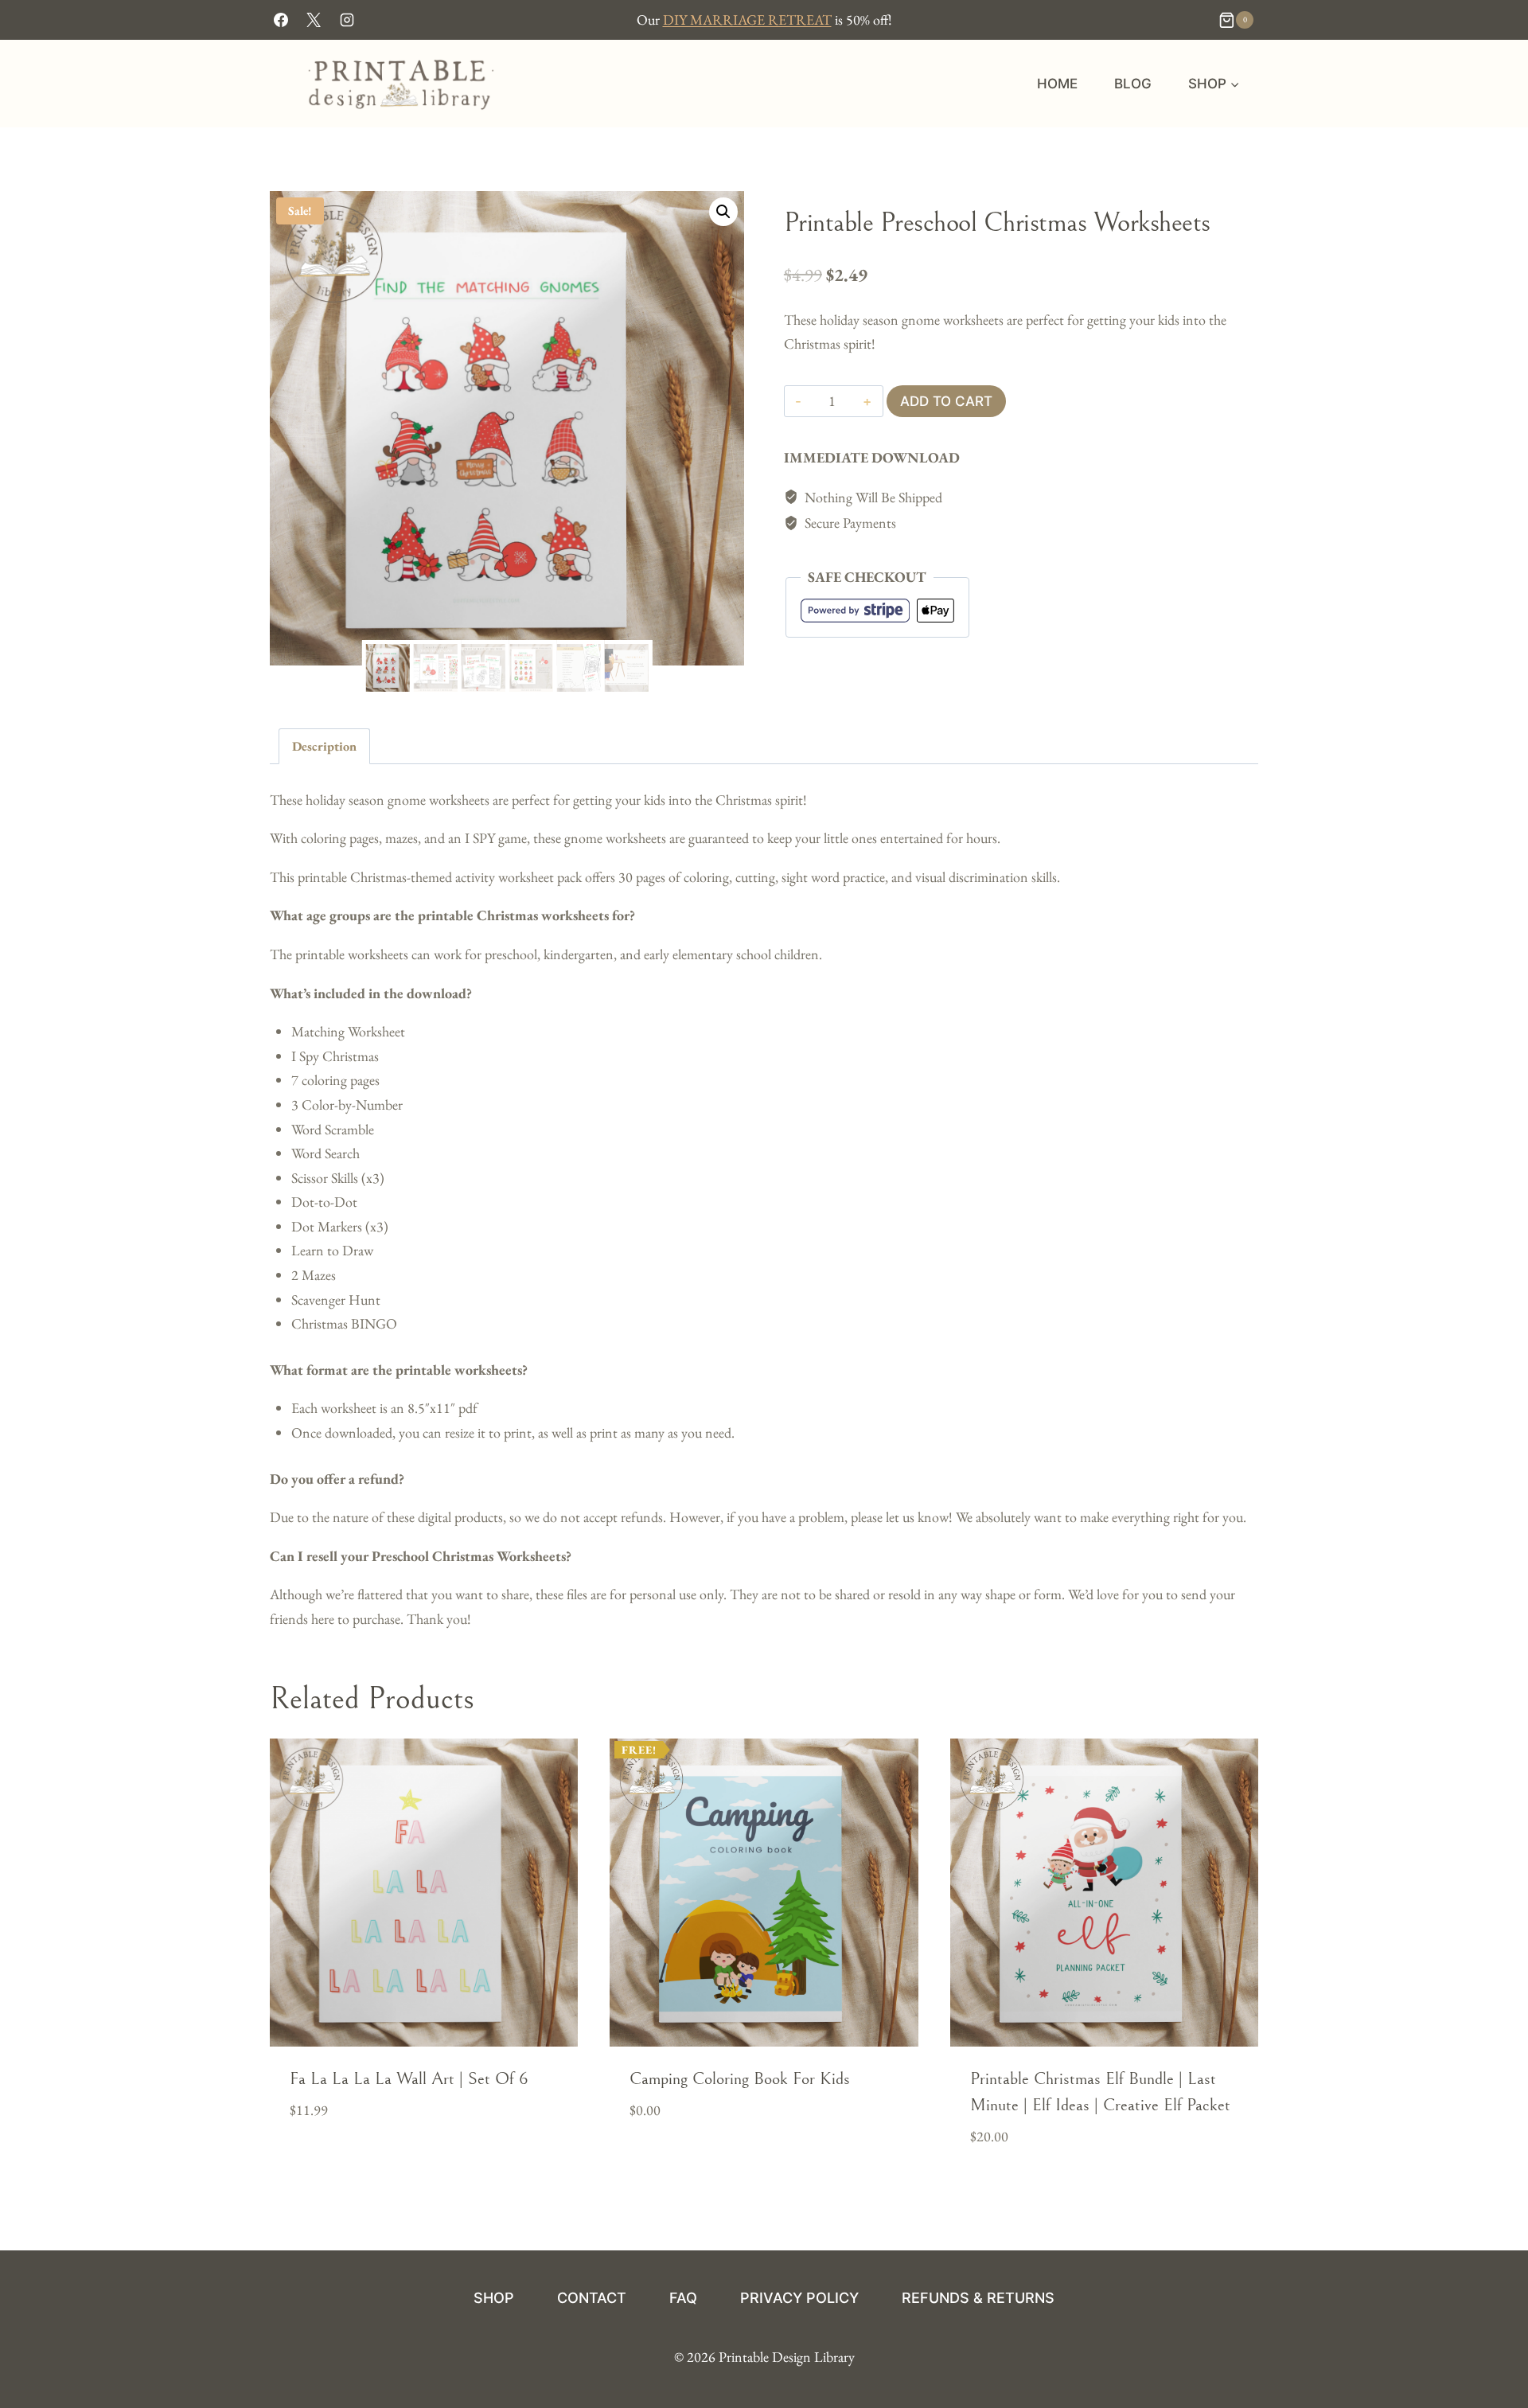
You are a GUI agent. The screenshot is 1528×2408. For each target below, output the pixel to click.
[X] (314, 20)
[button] (723, 212)
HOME (1057, 84)
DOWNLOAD (665, 2159)
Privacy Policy (799, 2298)
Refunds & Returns (978, 2298)
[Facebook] (281, 20)
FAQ (683, 2298)
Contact (592, 2298)
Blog (1133, 84)
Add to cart (946, 401)
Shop (494, 2298)
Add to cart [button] (331, 2159)
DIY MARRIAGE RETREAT (747, 20)
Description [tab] (324, 746)
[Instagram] (347, 20)
